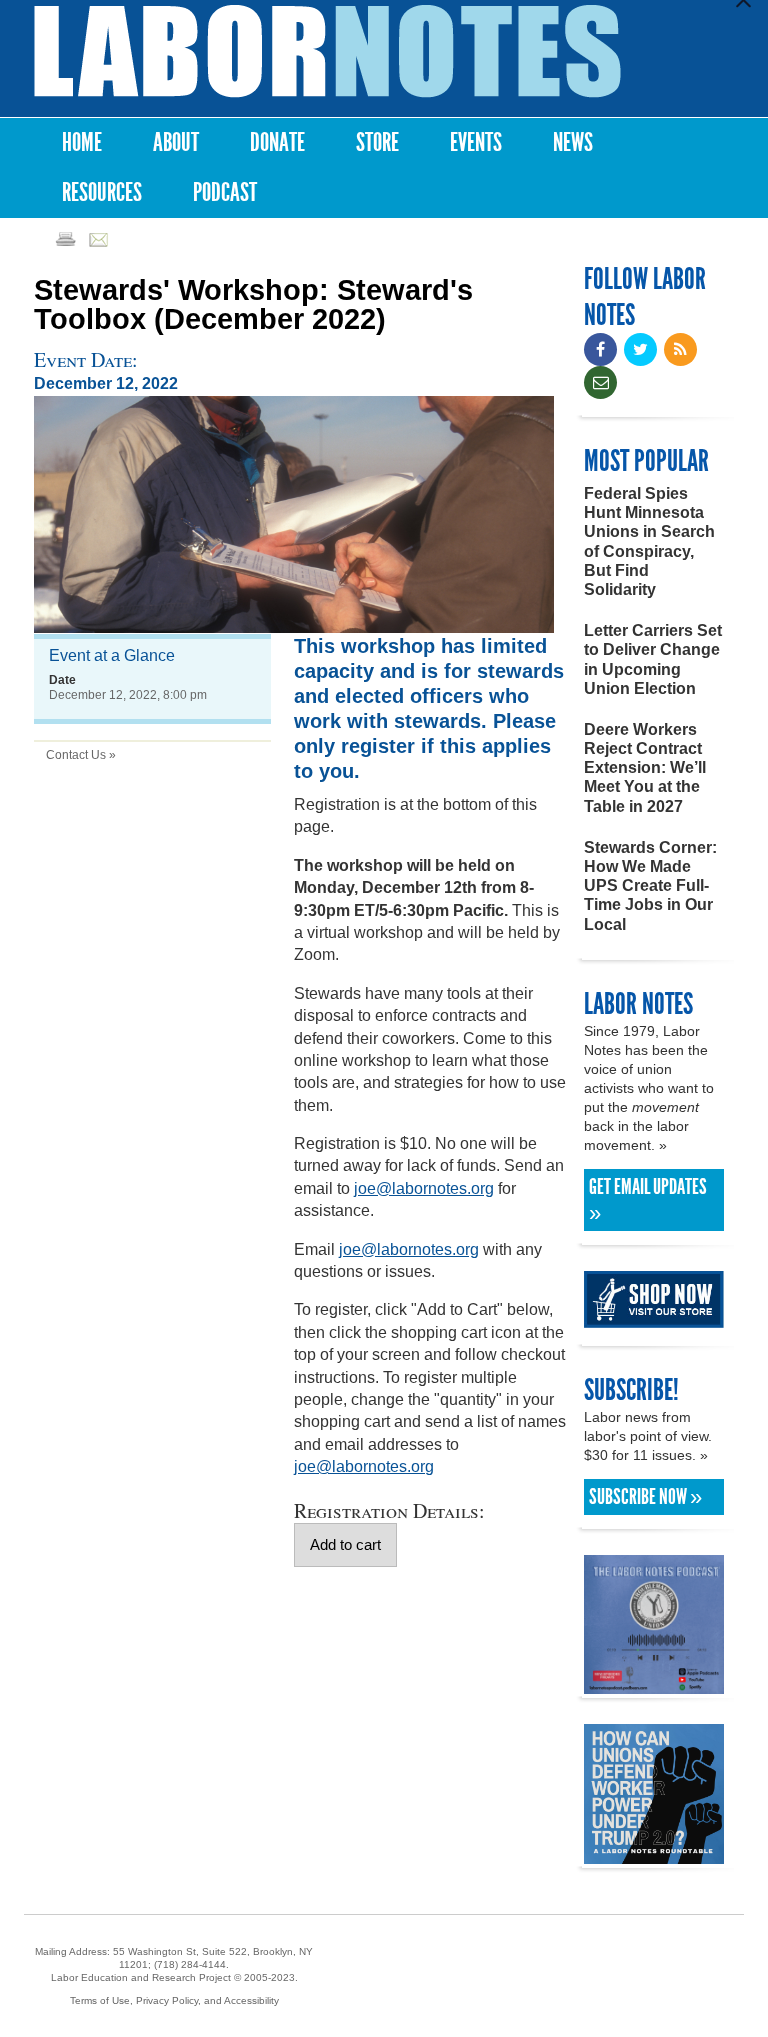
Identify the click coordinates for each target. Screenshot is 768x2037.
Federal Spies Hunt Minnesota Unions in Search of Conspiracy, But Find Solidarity (649, 541)
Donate (277, 142)
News (573, 142)
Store (377, 142)
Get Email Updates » (648, 1200)
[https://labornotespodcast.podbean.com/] (654, 1684)
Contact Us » (81, 755)
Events (476, 142)
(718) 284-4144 (190, 1964)
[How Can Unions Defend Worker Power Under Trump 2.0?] (654, 1854)
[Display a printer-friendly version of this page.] (65, 238)
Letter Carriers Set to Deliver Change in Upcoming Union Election (653, 659)
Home (82, 142)
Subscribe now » (645, 1497)
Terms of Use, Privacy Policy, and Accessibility (174, 2000)
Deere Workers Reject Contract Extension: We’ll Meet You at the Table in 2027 (645, 768)
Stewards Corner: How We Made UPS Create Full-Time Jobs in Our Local (650, 886)
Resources (102, 192)
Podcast (225, 192)
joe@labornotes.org (424, 1188)
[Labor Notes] (327, 51)
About (176, 142)
